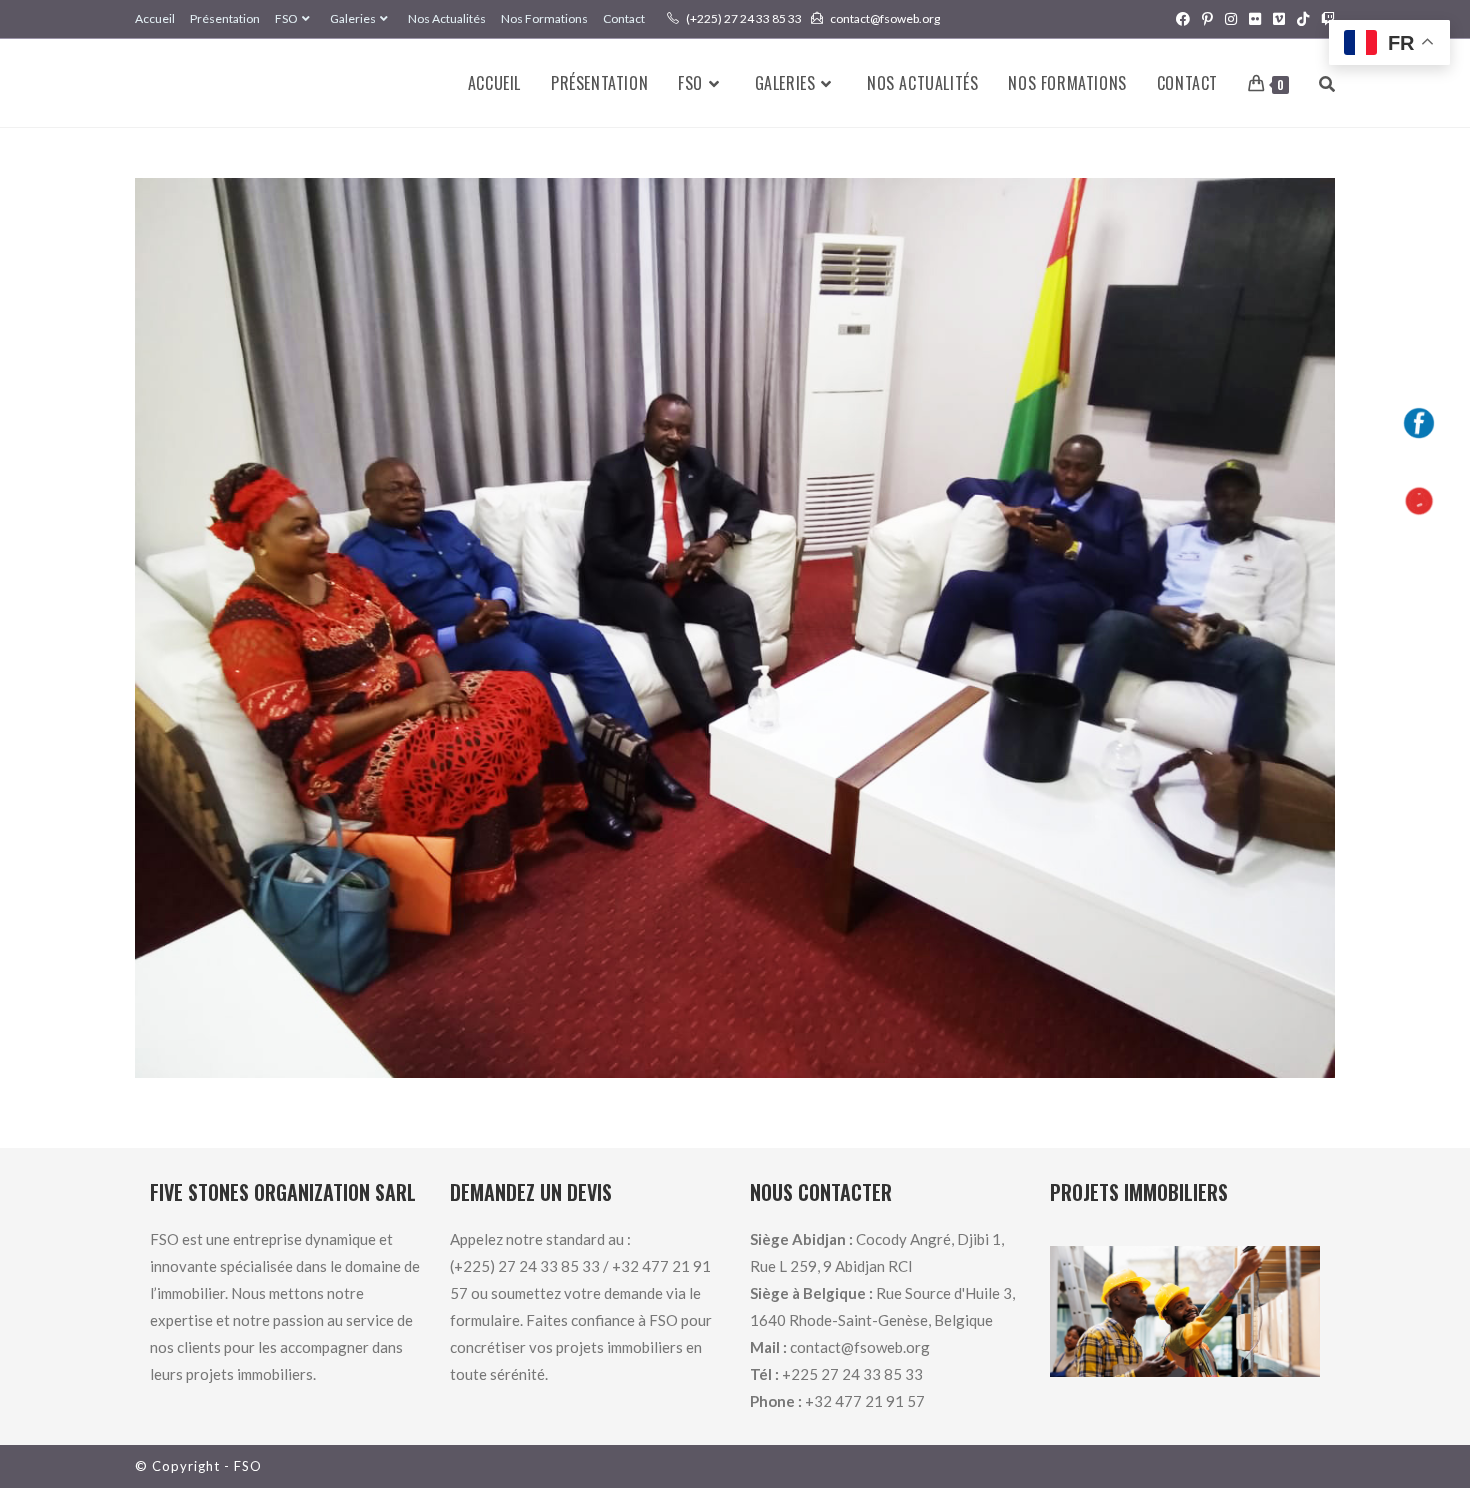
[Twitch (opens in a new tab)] (1325, 19)
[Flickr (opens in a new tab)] (1255, 19)
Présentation (225, 18)
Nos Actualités (447, 18)
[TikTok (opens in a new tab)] (1303, 19)
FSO (286, 18)
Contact (624, 18)
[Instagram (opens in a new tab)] (1231, 19)
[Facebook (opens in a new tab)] (1183, 19)
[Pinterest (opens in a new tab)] (1207, 19)
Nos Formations (544, 18)
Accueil (155, 18)
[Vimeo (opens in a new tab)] (1279, 19)
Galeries (353, 18)
